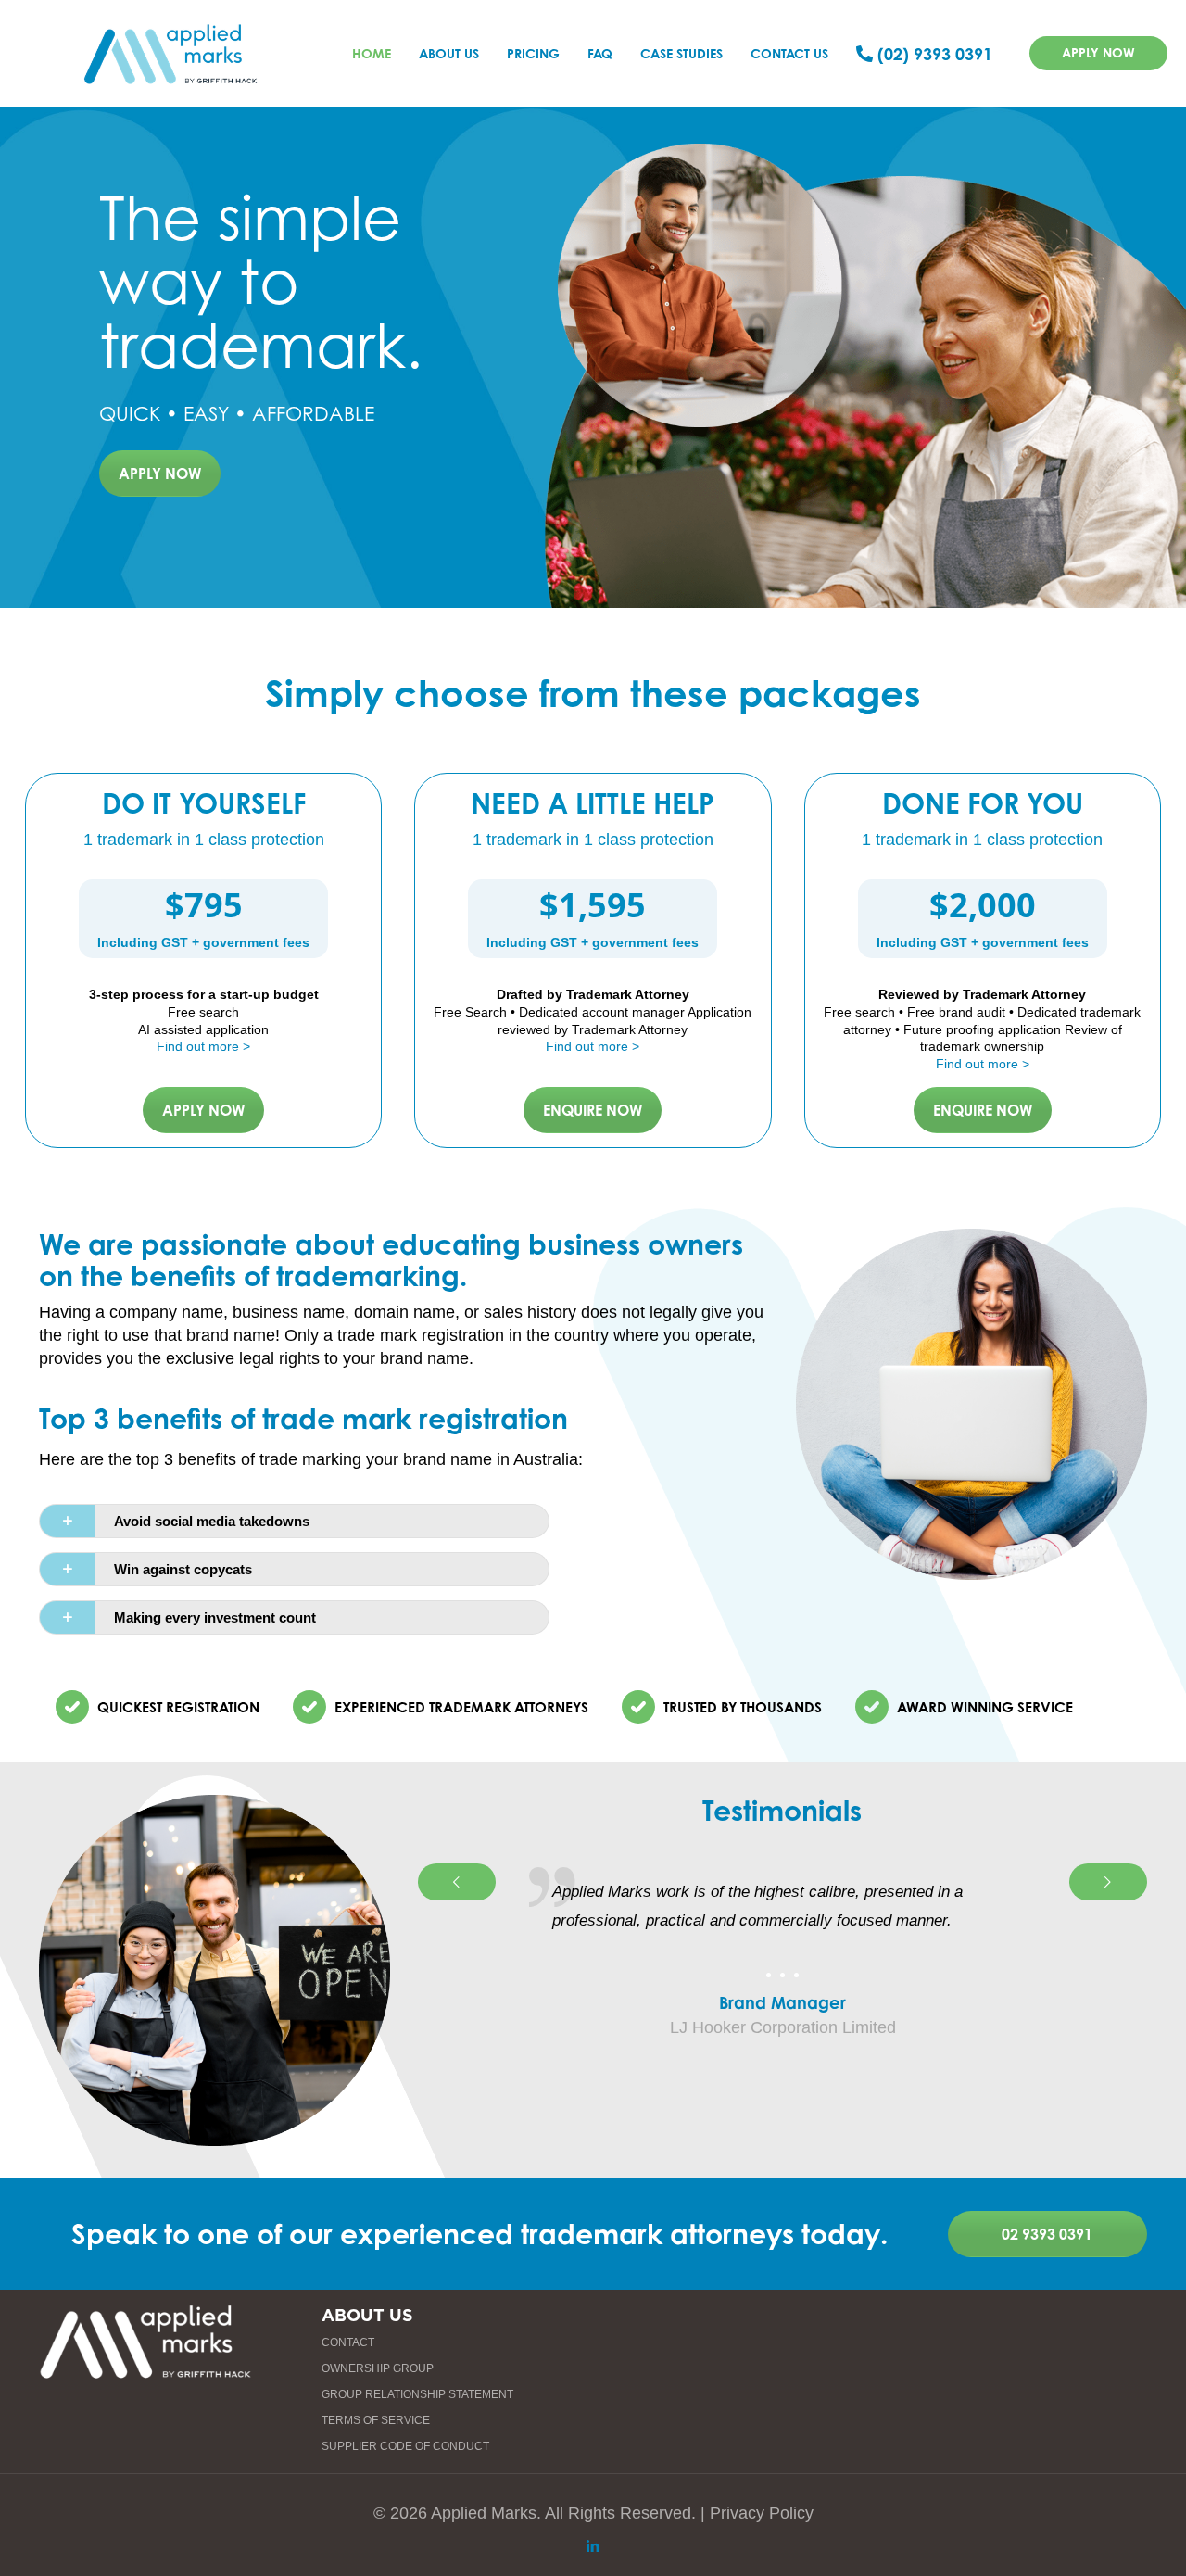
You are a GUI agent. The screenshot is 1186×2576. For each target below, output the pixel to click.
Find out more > (203, 1046)
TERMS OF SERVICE (376, 2420)
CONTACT (348, 2342)
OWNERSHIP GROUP (378, 2368)
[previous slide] (457, 1882)
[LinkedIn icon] (593, 2546)
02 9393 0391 (1047, 2234)
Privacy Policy (762, 2513)
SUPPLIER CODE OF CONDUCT (405, 2446)
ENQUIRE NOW (593, 1110)
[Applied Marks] (171, 53)
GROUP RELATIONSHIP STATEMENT (417, 2394)
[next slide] (1108, 1882)
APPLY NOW (1098, 52)
